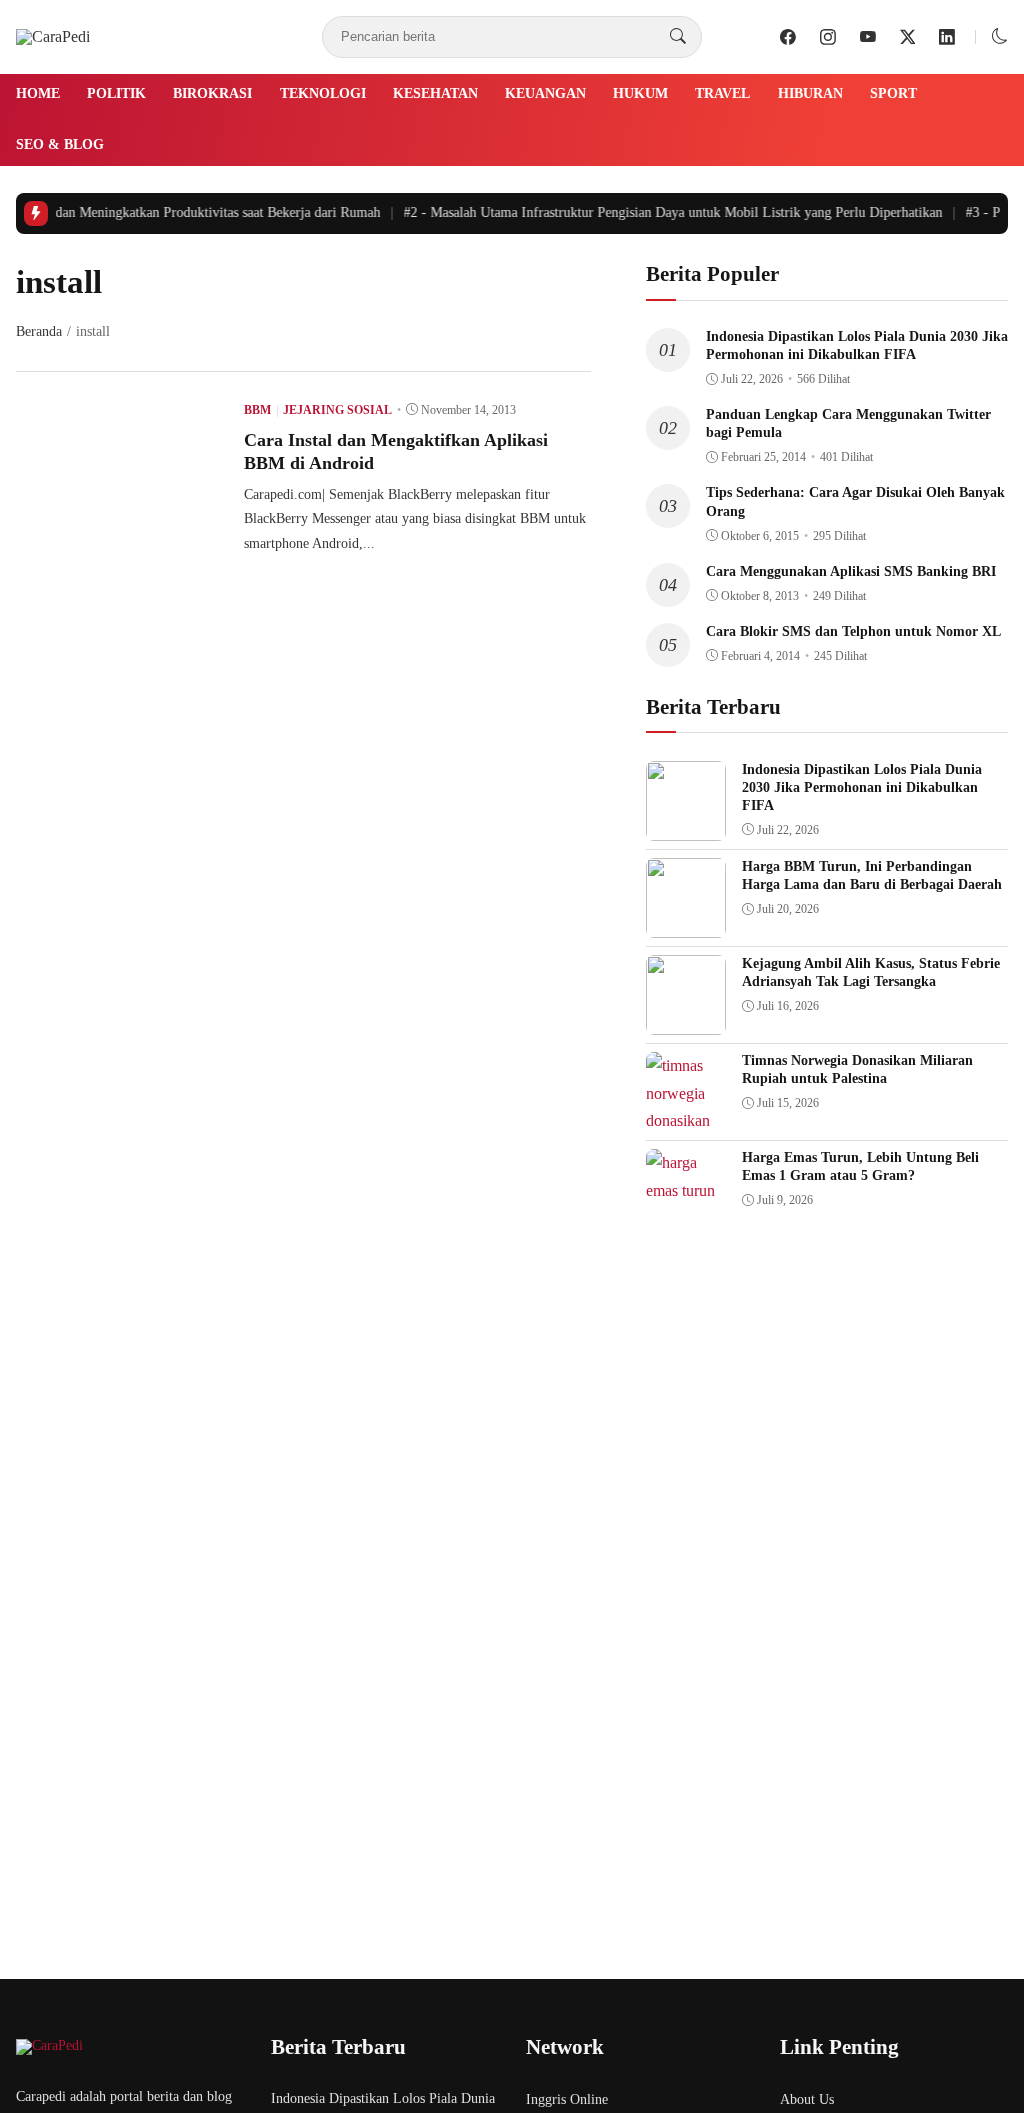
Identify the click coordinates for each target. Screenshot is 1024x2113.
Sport (893, 93)
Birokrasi (212, 93)
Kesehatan (435, 93)
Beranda (39, 331)
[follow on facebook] (788, 37)
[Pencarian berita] (678, 37)
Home (38, 93)
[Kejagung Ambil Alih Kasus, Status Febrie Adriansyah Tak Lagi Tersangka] (686, 1020)
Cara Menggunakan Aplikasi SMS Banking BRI (851, 571)
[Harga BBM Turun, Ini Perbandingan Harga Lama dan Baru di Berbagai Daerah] (686, 923)
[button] (1000, 36)
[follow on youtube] (868, 37)
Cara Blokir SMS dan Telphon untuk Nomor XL (853, 631)
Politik (116, 93)
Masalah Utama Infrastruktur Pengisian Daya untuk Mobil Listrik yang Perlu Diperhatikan (663, 212)
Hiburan (810, 93)
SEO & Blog (60, 144)
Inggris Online (567, 2099)
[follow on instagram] (828, 37)
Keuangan (545, 93)
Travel (722, 93)
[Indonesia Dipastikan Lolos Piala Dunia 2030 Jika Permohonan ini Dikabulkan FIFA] (686, 826)
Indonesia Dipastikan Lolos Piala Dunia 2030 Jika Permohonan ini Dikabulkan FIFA (862, 787)
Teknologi (323, 93)
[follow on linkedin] (947, 37)
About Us (807, 2099)
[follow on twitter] (908, 37)
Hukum (640, 93)
